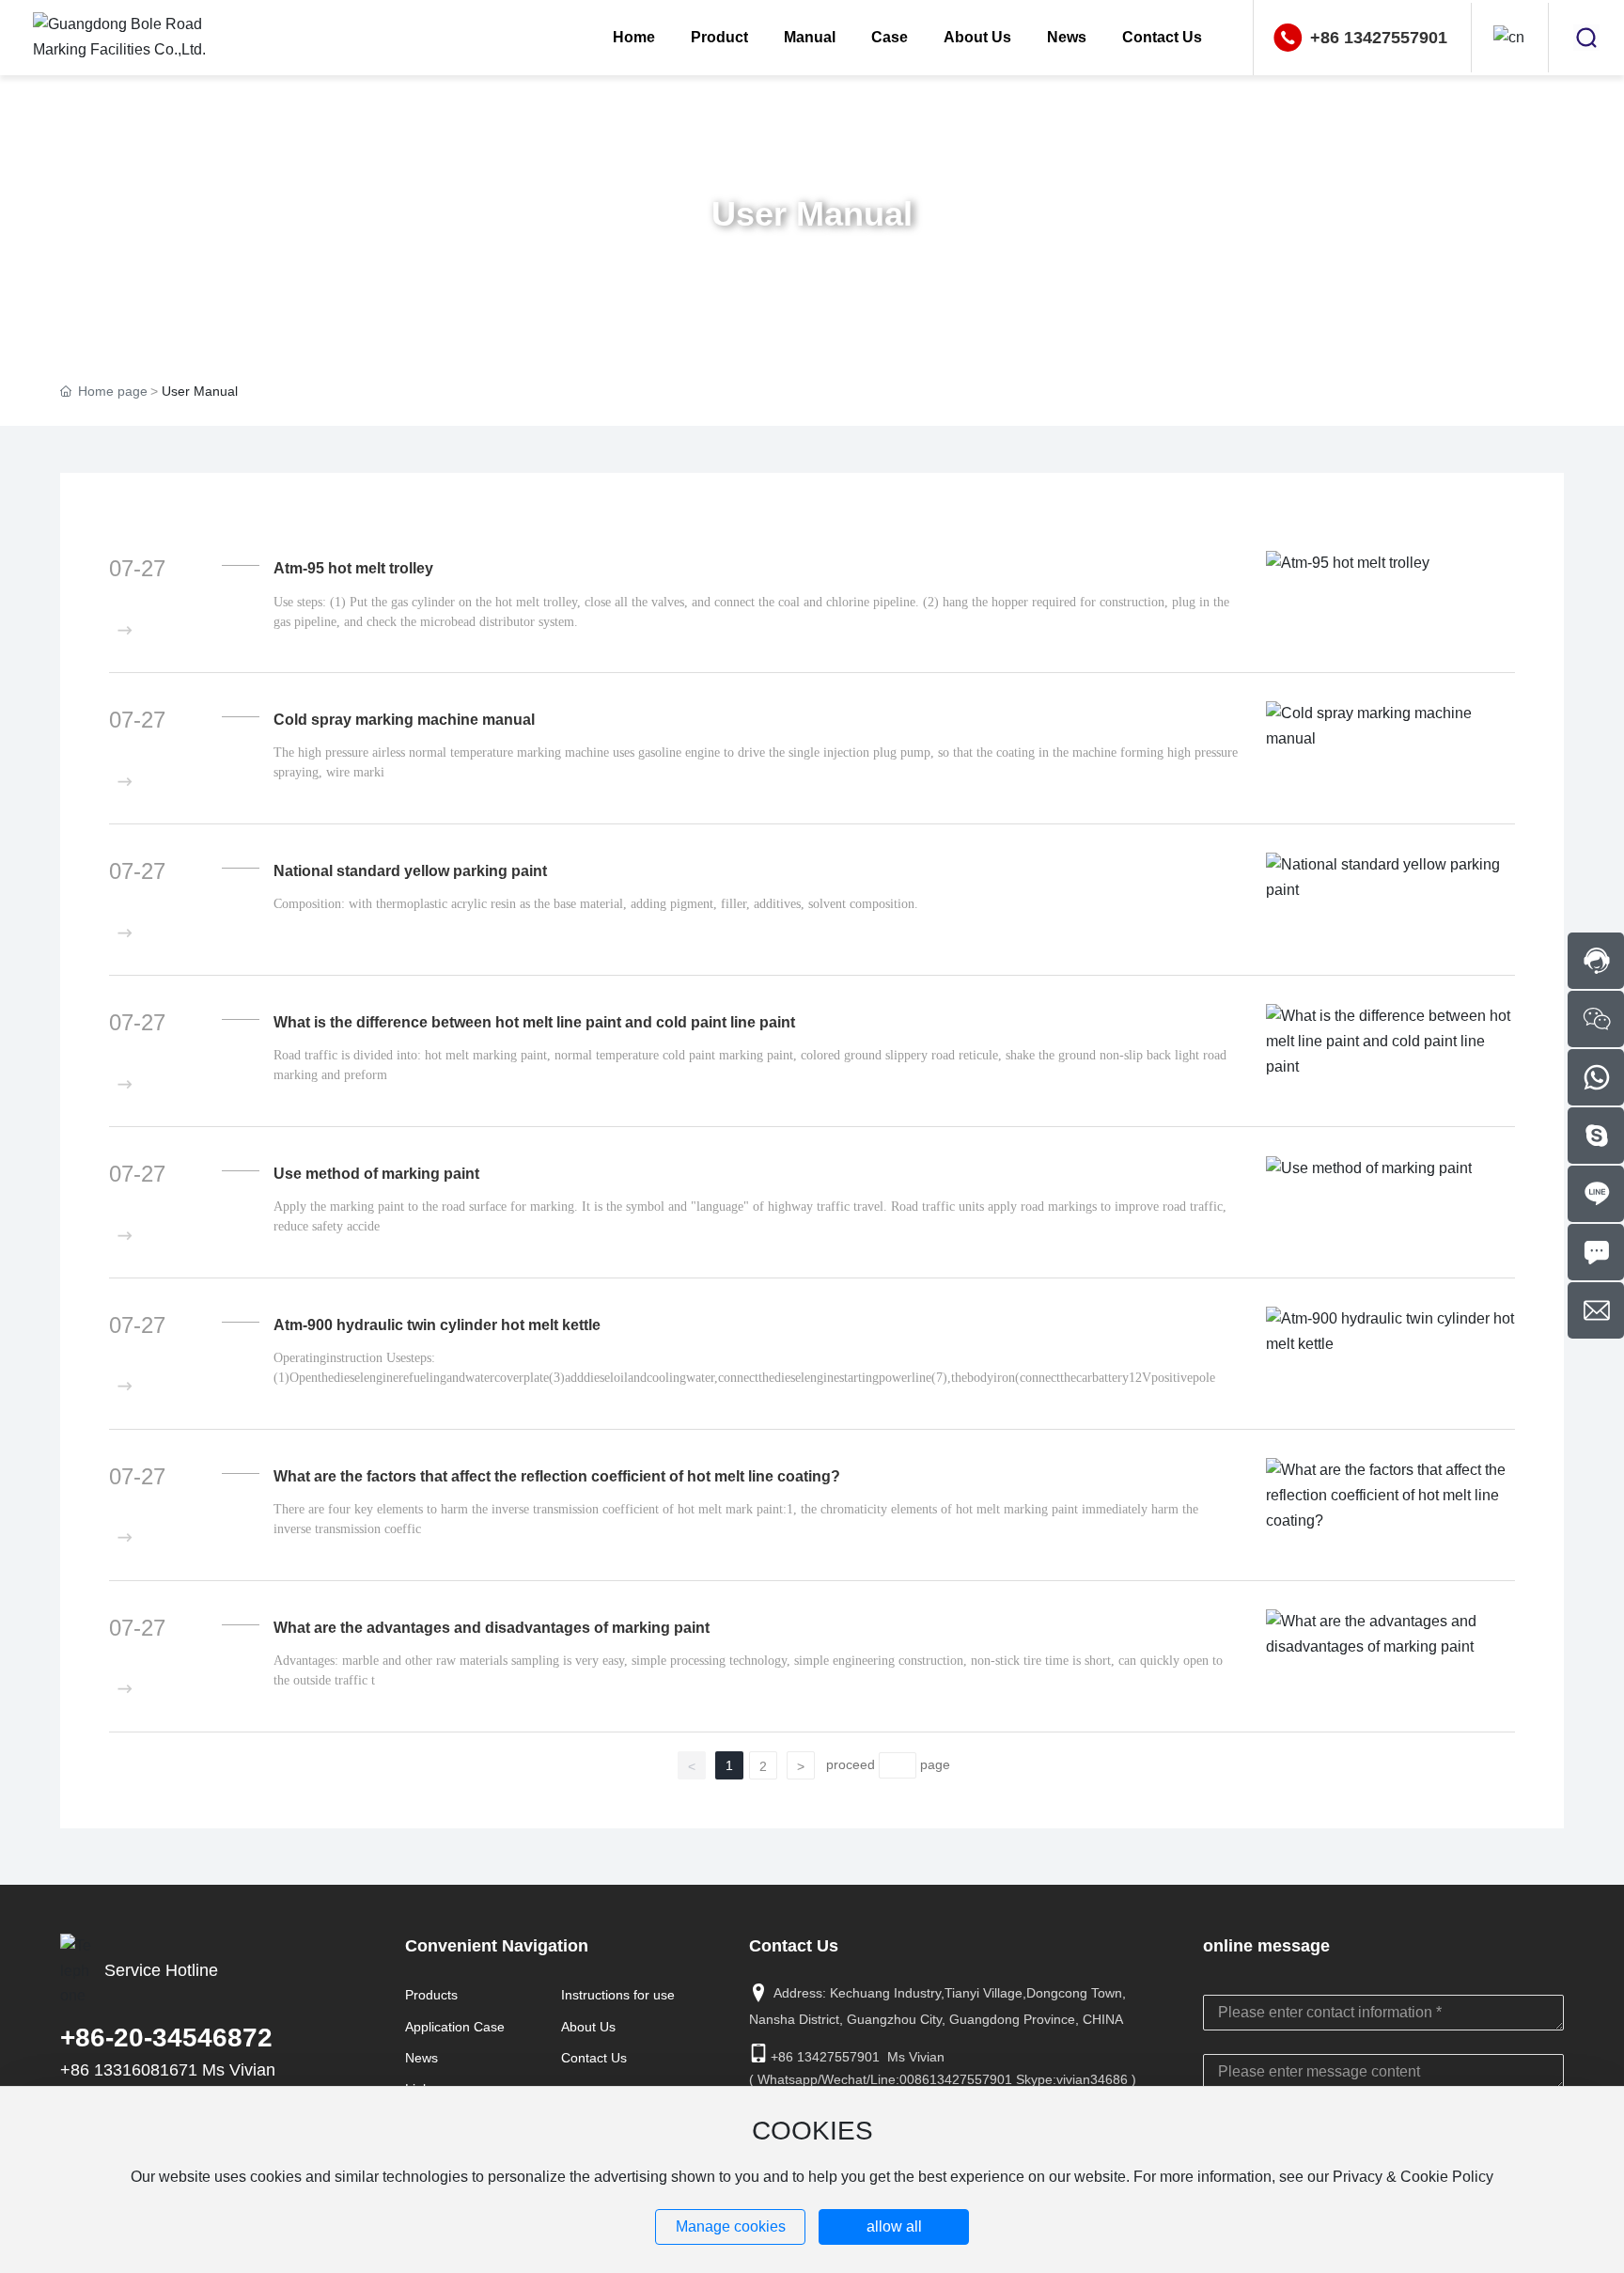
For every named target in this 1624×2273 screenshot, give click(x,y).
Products (431, 1995)
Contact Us (594, 2058)
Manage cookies (731, 2226)
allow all (894, 2226)
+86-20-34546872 (166, 2038)
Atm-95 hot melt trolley (353, 568)
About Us (588, 2027)
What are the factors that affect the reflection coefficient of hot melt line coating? (557, 1476)
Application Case (455, 2027)
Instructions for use (618, 1995)
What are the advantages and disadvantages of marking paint (492, 1628)
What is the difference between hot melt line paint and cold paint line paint (534, 1022)
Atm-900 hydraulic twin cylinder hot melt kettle (437, 1325)
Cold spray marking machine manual (404, 720)
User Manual (812, 215)
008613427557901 (956, 2079)
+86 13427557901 (1379, 38)
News (422, 2058)
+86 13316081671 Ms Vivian (168, 2070)
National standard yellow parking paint (410, 871)
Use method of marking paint (376, 1174)
